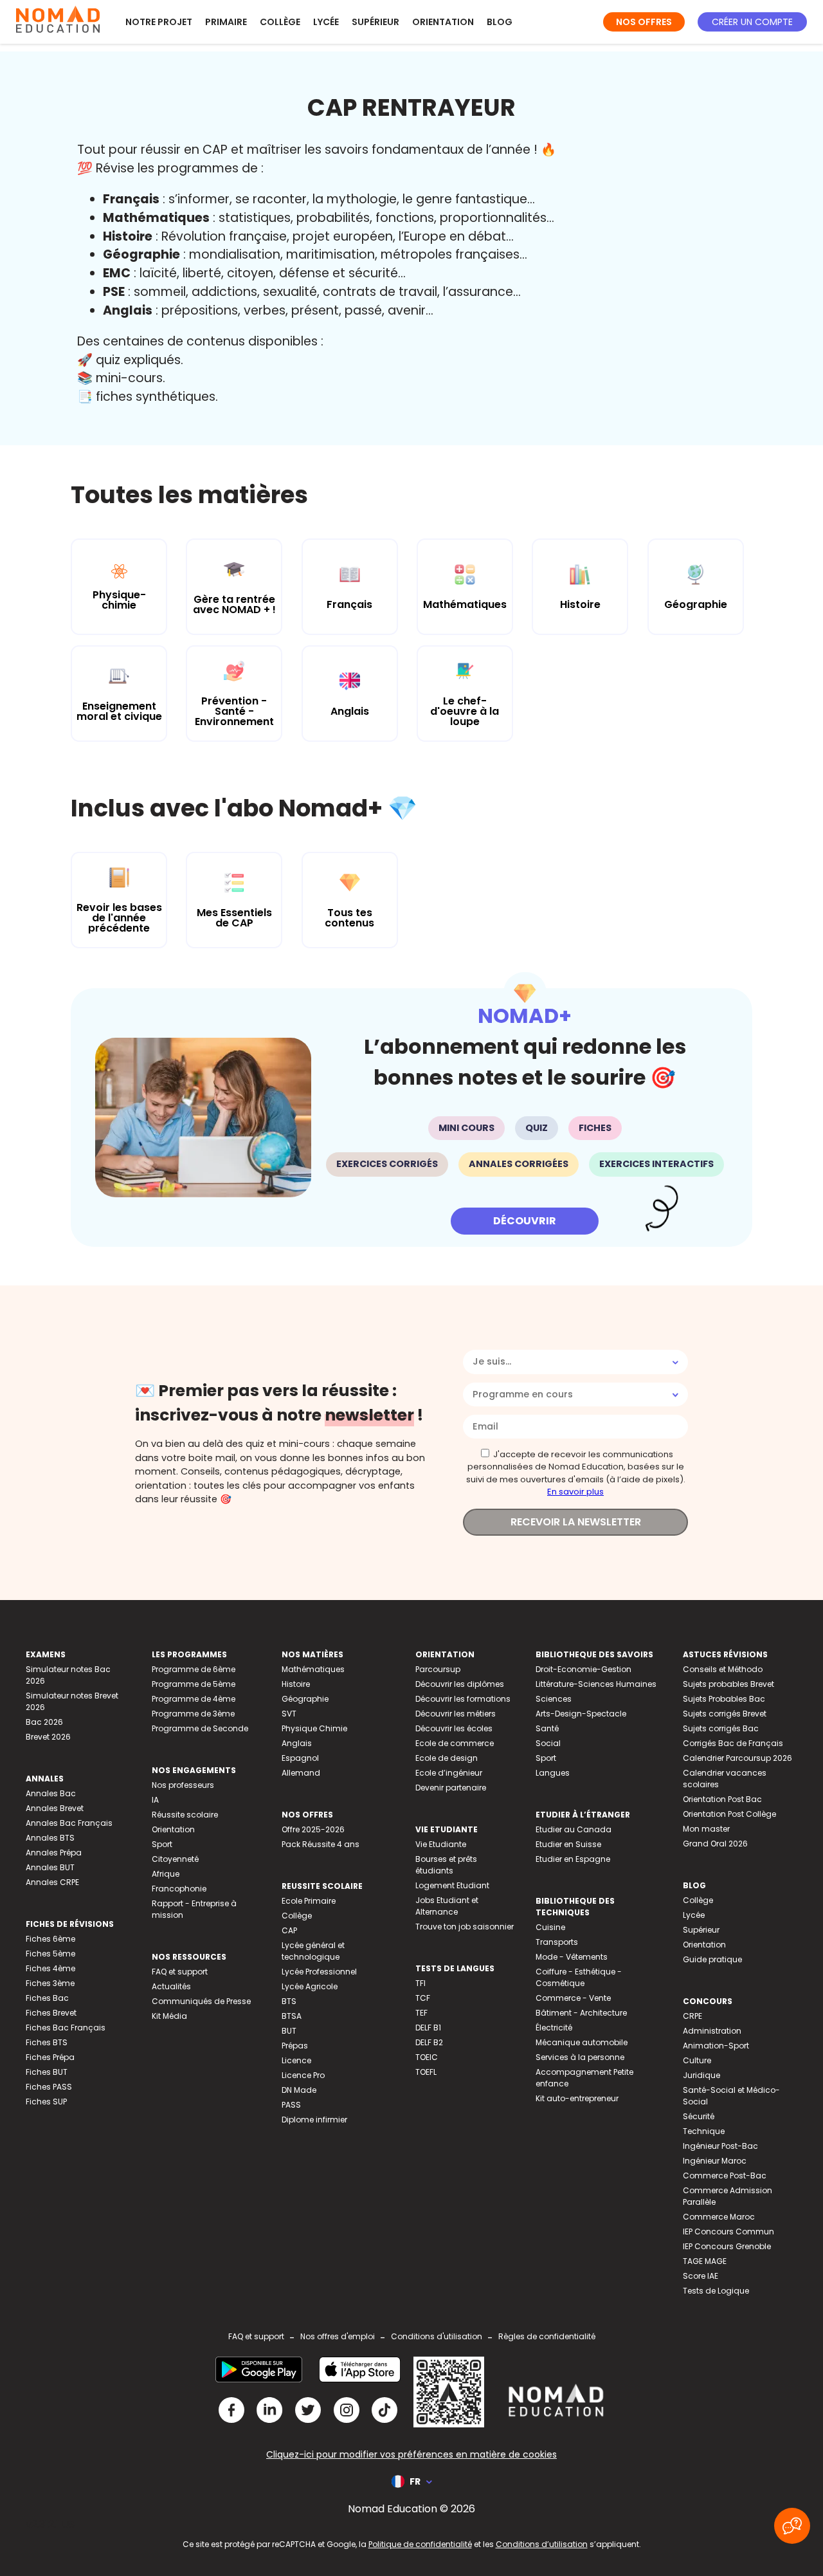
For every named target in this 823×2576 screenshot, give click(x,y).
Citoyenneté (175, 1859)
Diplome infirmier (314, 2120)
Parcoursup (438, 1669)
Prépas (295, 2046)
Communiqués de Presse (201, 2001)
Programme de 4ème (194, 1699)
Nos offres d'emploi (338, 2336)
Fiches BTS (47, 2042)
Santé (547, 1728)
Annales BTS (50, 1838)
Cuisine (550, 1927)
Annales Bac (51, 1793)
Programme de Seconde (200, 1728)
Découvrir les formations (463, 1699)
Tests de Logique (716, 2291)
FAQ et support (180, 1972)
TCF (423, 1998)
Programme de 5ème (194, 1684)
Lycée (326, 22)
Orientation (443, 22)
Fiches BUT (47, 2072)
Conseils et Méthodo (723, 1669)
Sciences (554, 1699)
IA (155, 1800)
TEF (421, 2013)
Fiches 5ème (50, 1954)
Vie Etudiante (441, 1844)
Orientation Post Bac (722, 1799)
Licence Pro (303, 2075)
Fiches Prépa (50, 2057)
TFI (421, 1983)
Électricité (554, 2028)
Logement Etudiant (452, 1885)
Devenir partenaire (451, 1788)
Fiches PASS (49, 2087)
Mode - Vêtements (572, 1957)
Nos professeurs (183, 1785)
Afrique (166, 1874)
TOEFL (426, 2072)
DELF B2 (429, 2042)
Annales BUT (50, 1867)
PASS (291, 2105)
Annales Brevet (55, 1808)
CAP (289, 1930)
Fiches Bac (47, 1998)
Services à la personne (580, 2057)
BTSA (292, 2016)
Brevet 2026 (48, 1737)
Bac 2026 (44, 1722)
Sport (162, 1844)
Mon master (706, 1829)
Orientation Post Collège (729, 1814)
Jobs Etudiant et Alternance (447, 1906)
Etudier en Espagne (573, 1859)
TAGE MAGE (705, 2261)
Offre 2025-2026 (313, 1829)
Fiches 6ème (50, 1939)
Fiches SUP (46, 2102)
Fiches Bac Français (66, 2028)
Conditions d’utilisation (542, 2544)
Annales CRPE (52, 1882)
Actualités (171, 1986)
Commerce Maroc (719, 2217)
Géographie (305, 1699)
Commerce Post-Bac (725, 2176)
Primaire (226, 22)
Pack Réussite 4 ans (321, 1844)
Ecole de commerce (455, 1743)
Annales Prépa (54, 1853)
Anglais (297, 1743)
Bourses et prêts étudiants (446, 1865)
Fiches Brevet (51, 2013)
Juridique (701, 2075)
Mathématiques (313, 1669)
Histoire (296, 1684)
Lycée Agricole (310, 1986)
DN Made (299, 2090)
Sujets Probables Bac (724, 1699)
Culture (697, 2060)
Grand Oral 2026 (715, 1844)
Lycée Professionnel (319, 1972)
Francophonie (179, 1889)
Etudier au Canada (574, 1829)
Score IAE (701, 2276)
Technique (704, 2131)
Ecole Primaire (309, 1901)
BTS (289, 2001)
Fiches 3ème (50, 1983)
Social (548, 1743)
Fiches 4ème (50, 1968)
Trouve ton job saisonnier (465, 1927)
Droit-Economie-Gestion (583, 1669)
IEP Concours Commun (728, 2231)
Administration (712, 2031)
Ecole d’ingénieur (449, 1773)
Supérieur (375, 22)
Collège (280, 22)
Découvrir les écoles (454, 1728)
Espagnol (300, 1758)
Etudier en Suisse (568, 1844)
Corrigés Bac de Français (733, 1743)
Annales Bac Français (69, 1823)
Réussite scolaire (185, 1815)
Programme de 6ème (194, 1669)
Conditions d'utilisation (437, 2336)
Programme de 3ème (193, 1714)
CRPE (692, 2016)
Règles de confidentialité (547, 2336)
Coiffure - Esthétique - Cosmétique (579, 1977)
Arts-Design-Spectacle (581, 1714)
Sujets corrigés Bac (721, 1728)
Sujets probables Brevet (728, 1684)
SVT (289, 1714)
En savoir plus (575, 1492)
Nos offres (644, 22)
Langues (553, 1773)
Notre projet (159, 22)
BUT (289, 2031)
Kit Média (169, 2016)
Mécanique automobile (582, 2042)
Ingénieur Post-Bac (720, 2146)
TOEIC (427, 2057)
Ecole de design (447, 1758)
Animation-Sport (716, 2046)
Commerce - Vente (573, 1998)
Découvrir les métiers (456, 1714)
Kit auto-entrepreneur (577, 2098)
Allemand (301, 1773)
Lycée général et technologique (313, 1951)
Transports (557, 1942)
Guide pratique (712, 1959)
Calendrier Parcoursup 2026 (737, 1758)
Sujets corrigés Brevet (725, 1714)
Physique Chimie (314, 1728)
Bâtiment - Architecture (581, 2013)
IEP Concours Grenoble (727, 2246)
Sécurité (699, 2116)
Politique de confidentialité (420, 2544)
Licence (296, 2060)
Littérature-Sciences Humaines (596, 1684)
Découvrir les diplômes (460, 1684)
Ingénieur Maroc (715, 2161)
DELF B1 (428, 2028)
